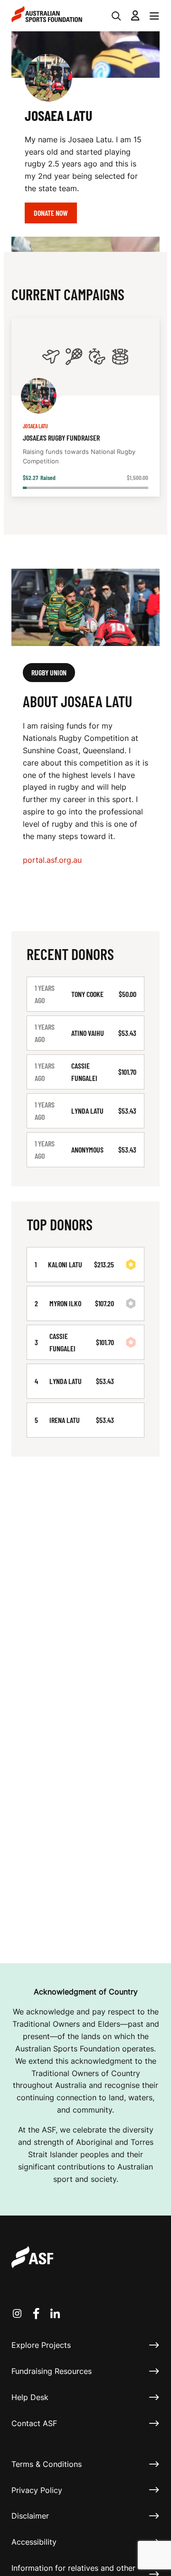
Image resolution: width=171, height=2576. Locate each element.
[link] (85, 407)
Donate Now (51, 213)
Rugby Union (49, 672)
